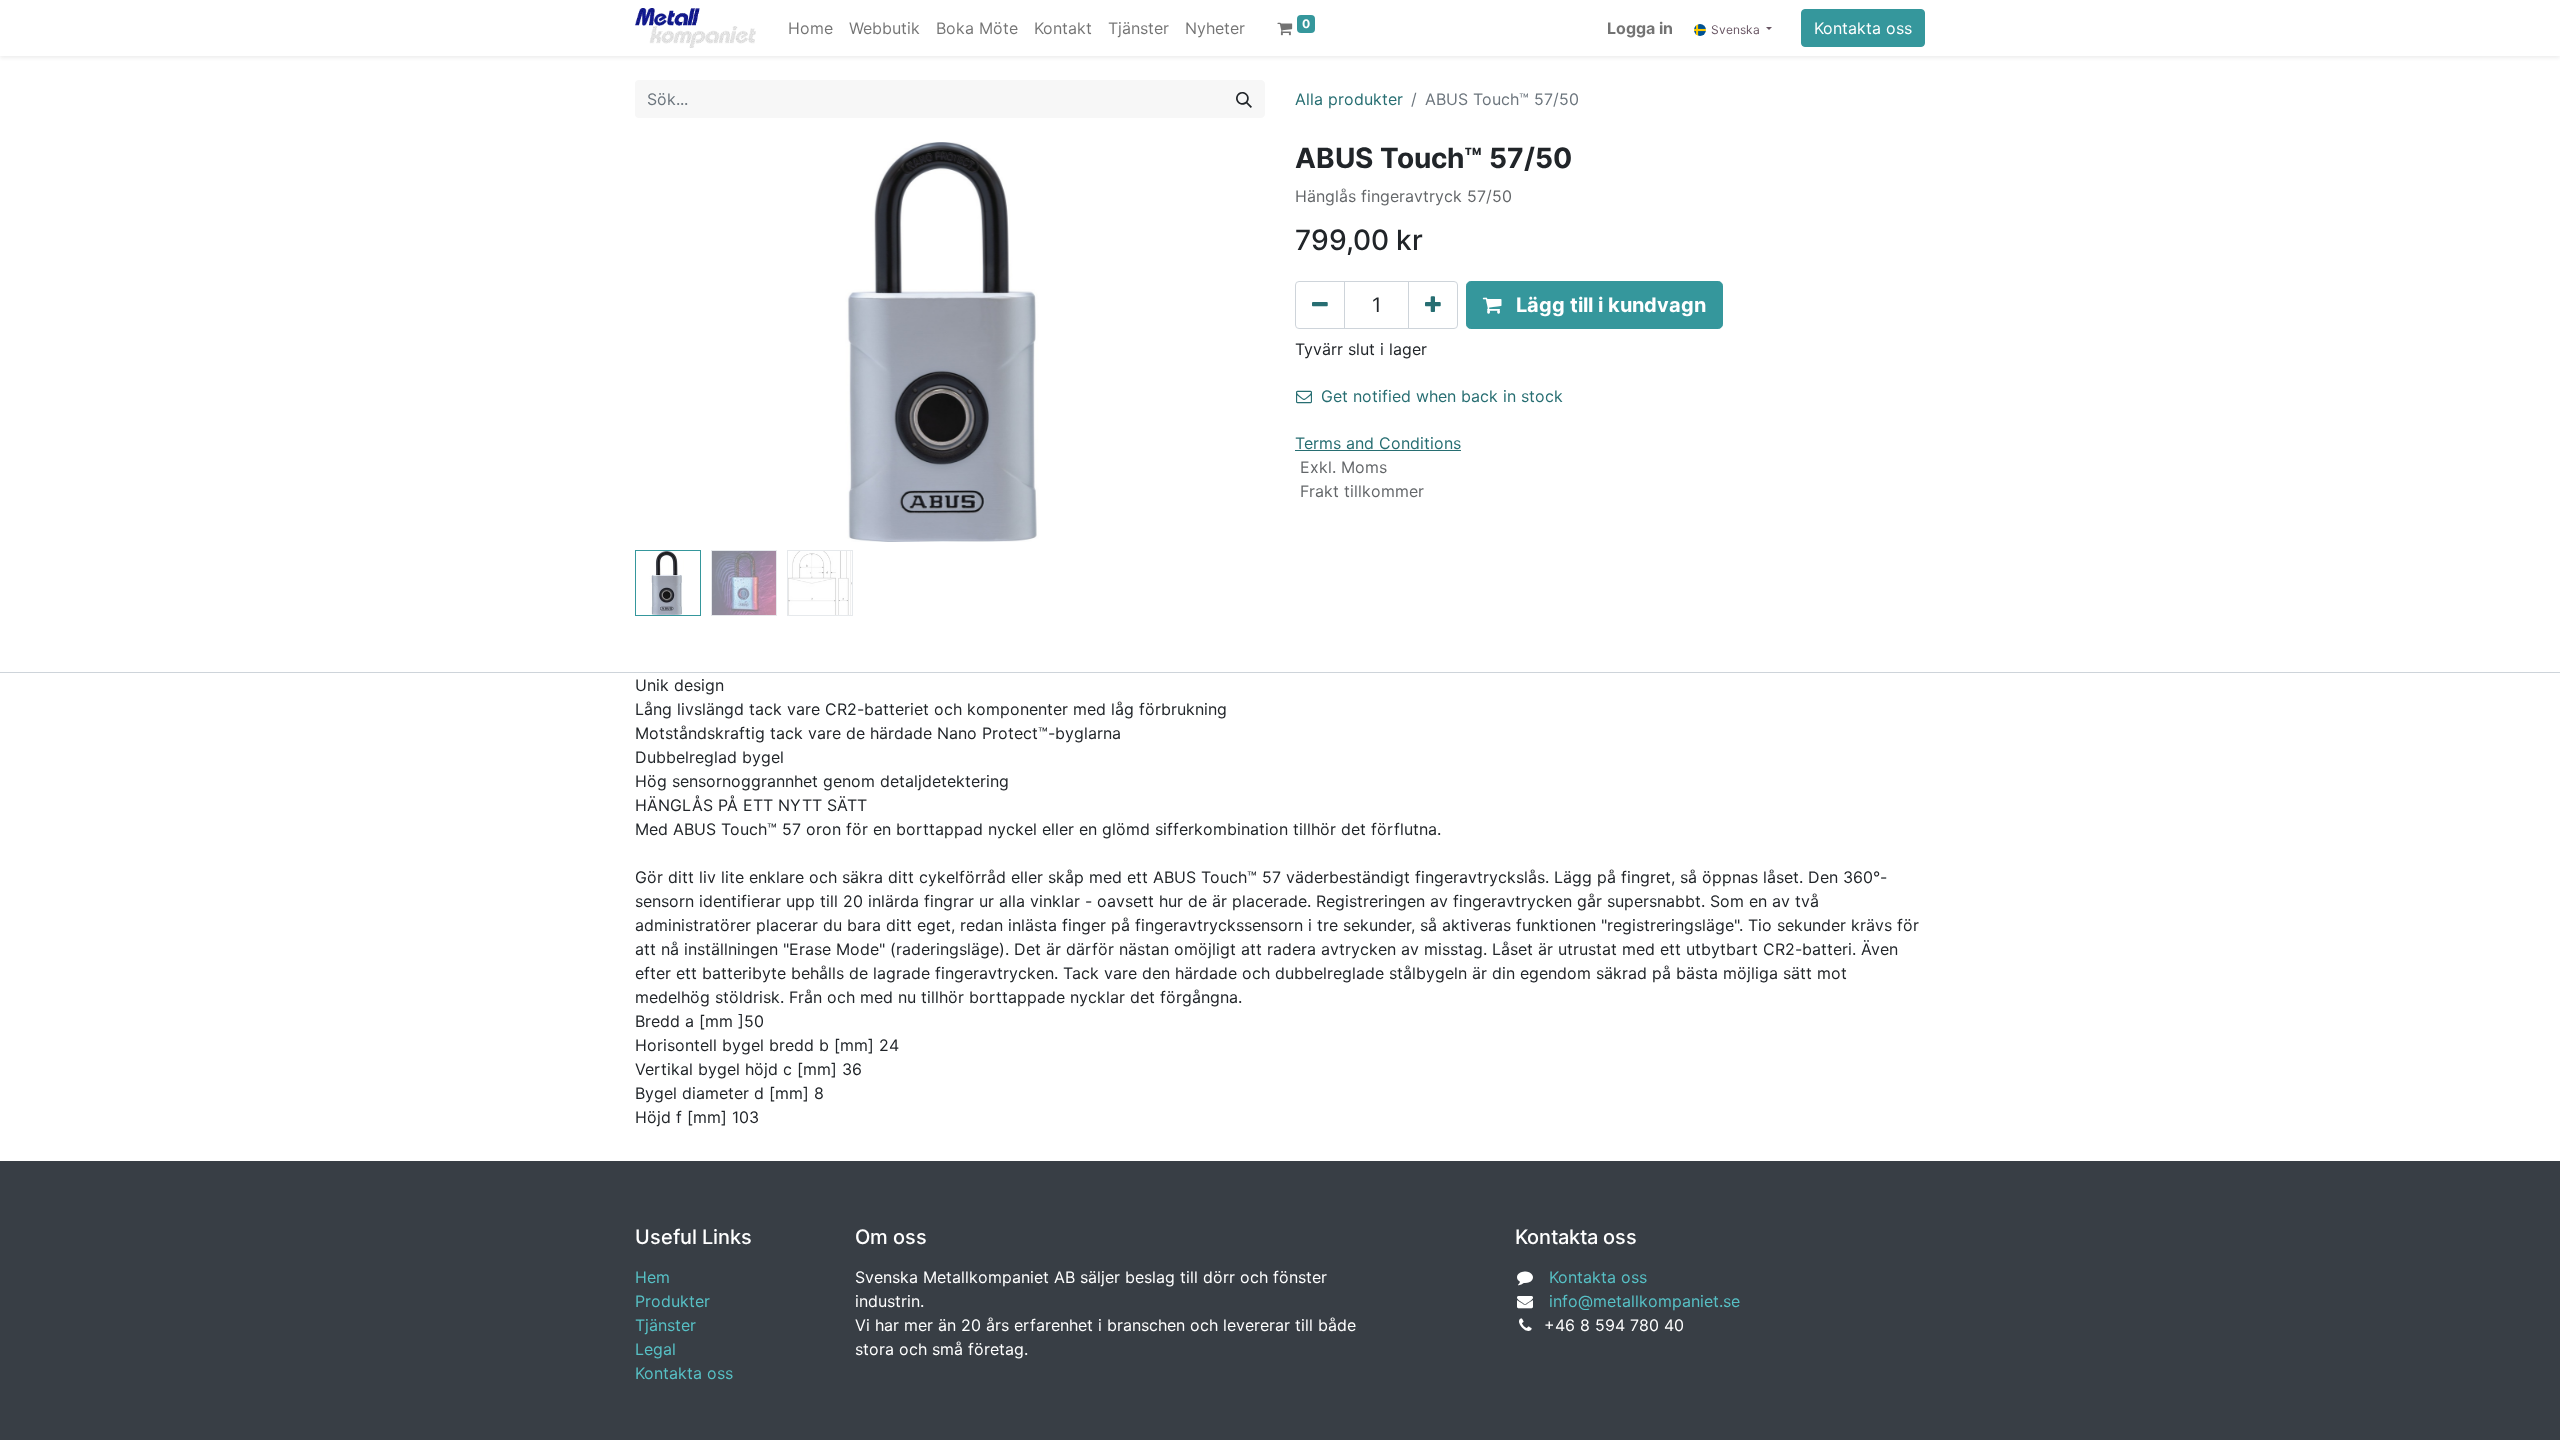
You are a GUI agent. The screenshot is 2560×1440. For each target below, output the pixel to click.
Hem (652, 1277)
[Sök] (1244, 99)
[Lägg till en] (1433, 305)
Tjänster (665, 1325)
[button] (682, 342)
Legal (655, 1349)
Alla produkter (1349, 99)
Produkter (672, 1301)
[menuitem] (810, 28)
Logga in (1640, 28)
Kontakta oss (1863, 28)
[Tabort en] (1320, 305)
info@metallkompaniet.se (1644, 1301)
